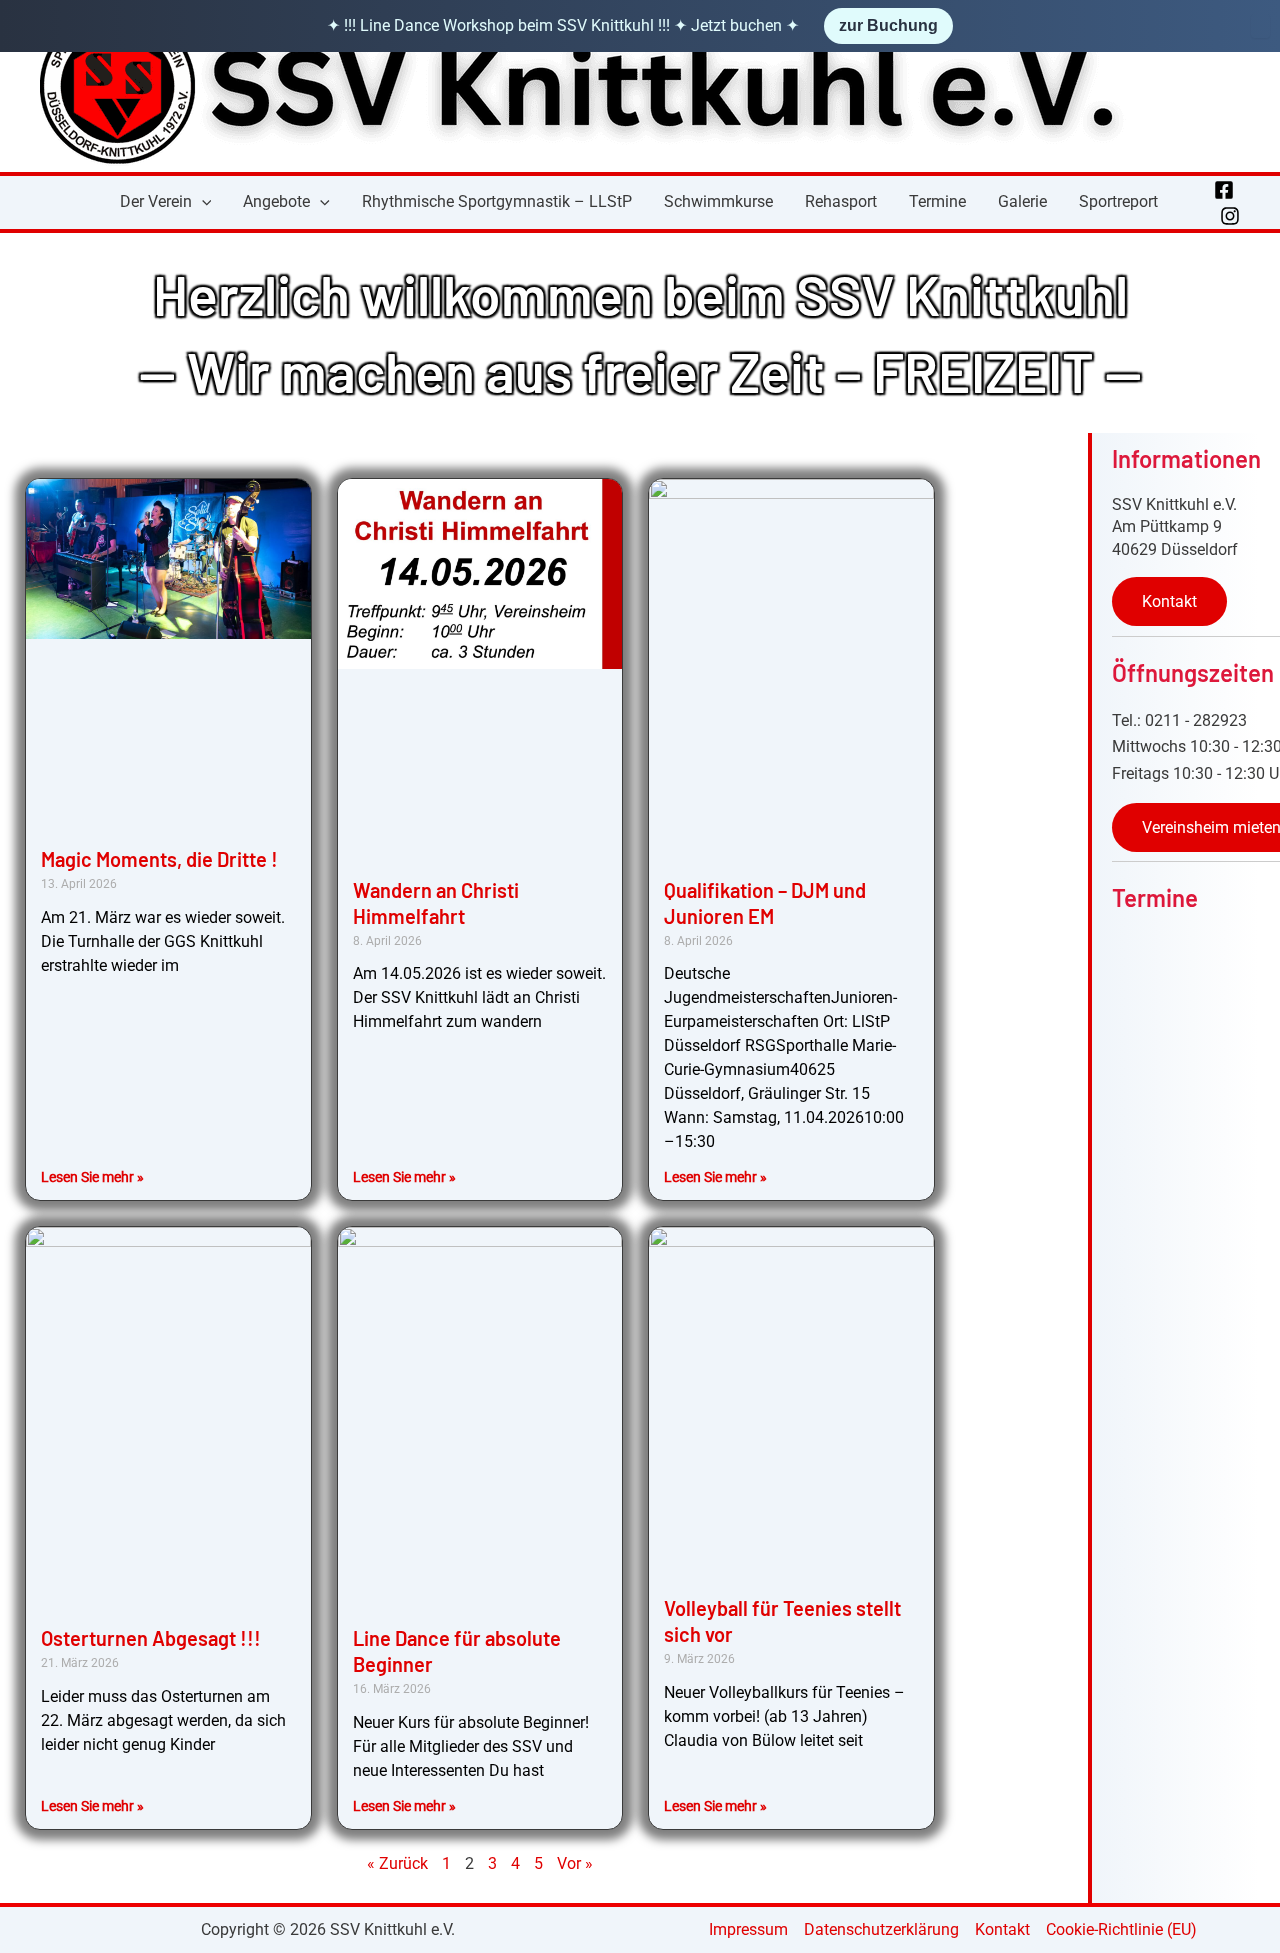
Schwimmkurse (718, 201)
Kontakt (1169, 601)
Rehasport (841, 201)
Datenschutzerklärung (881, 1929)
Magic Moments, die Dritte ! (159, 859)
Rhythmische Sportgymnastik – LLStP (497, 201)
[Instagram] (1230, 216)
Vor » (575, 1863)
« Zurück (397, 1863)
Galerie (1022, 201)
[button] (202, 202)
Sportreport (1118, 201)
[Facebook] (1224, 190)
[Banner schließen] (1260, 26)
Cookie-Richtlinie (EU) (1121, 1929)
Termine (937, 201)
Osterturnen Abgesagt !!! (151, 1638)
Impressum (748, 1929)
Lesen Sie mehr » (92, 1177)
